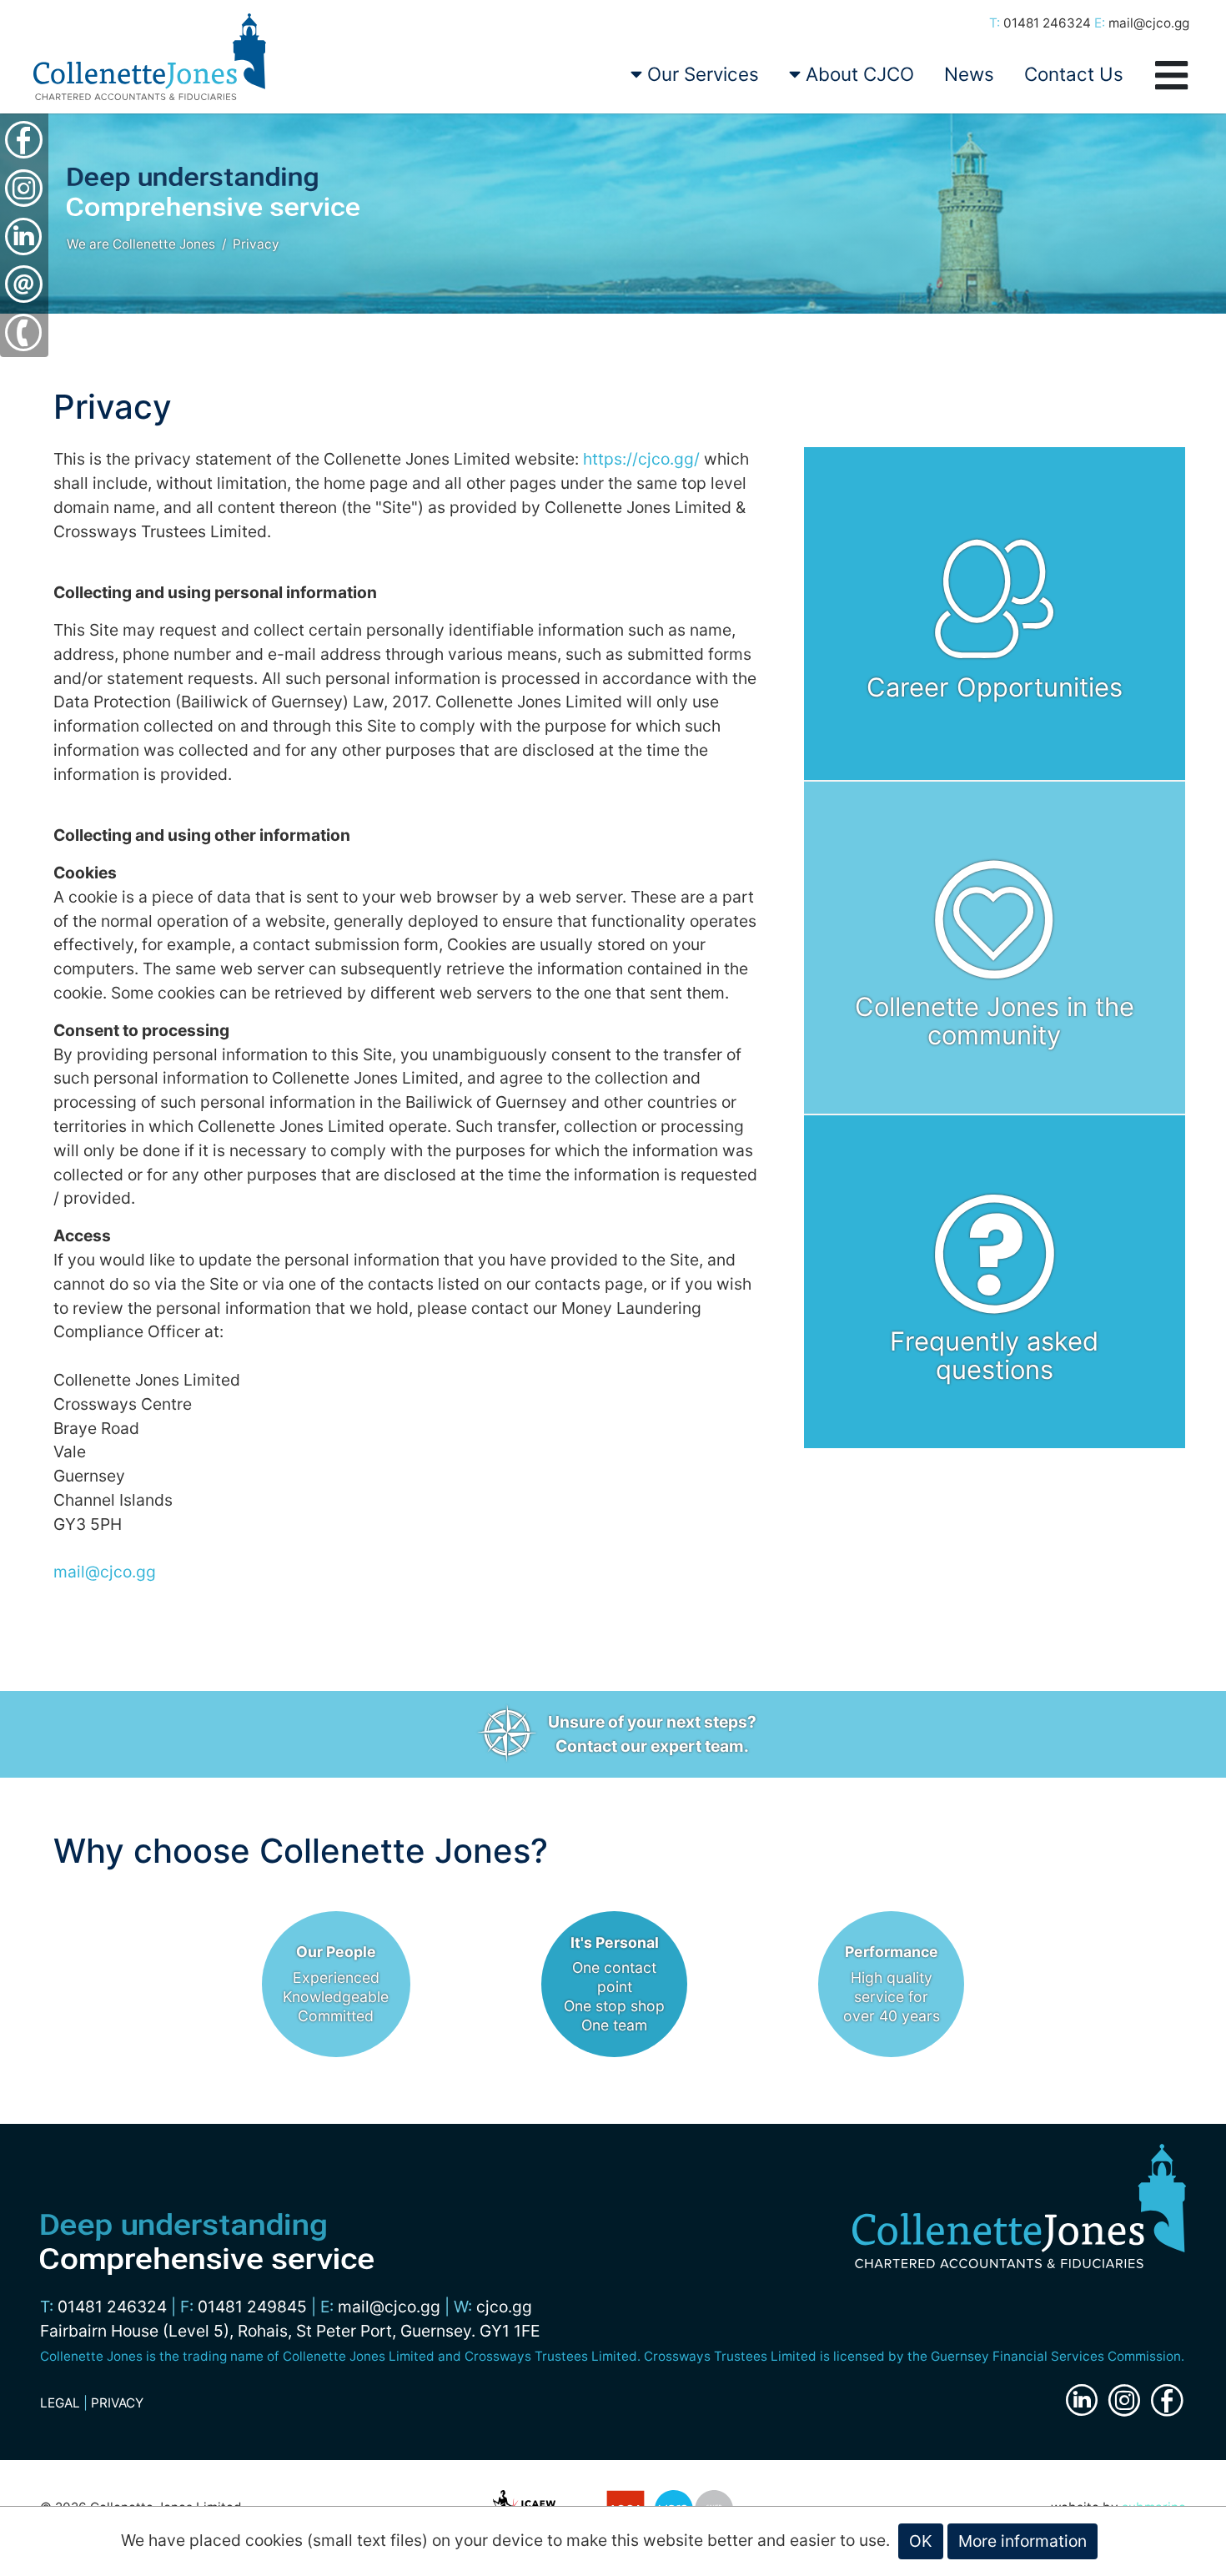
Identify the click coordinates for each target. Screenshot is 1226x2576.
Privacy (256, 244)
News (969, 74)
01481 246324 (1047, 23)
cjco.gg (504, 2307)
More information (1023, 2541)
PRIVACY (117, 2403)
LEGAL (60, 2403)
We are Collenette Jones (141, 244)
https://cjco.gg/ (641, 459)
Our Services (701, 74)
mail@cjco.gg (1149, 23)
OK (921, 2541)
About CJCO (857, 74)
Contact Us (1074, 74)
